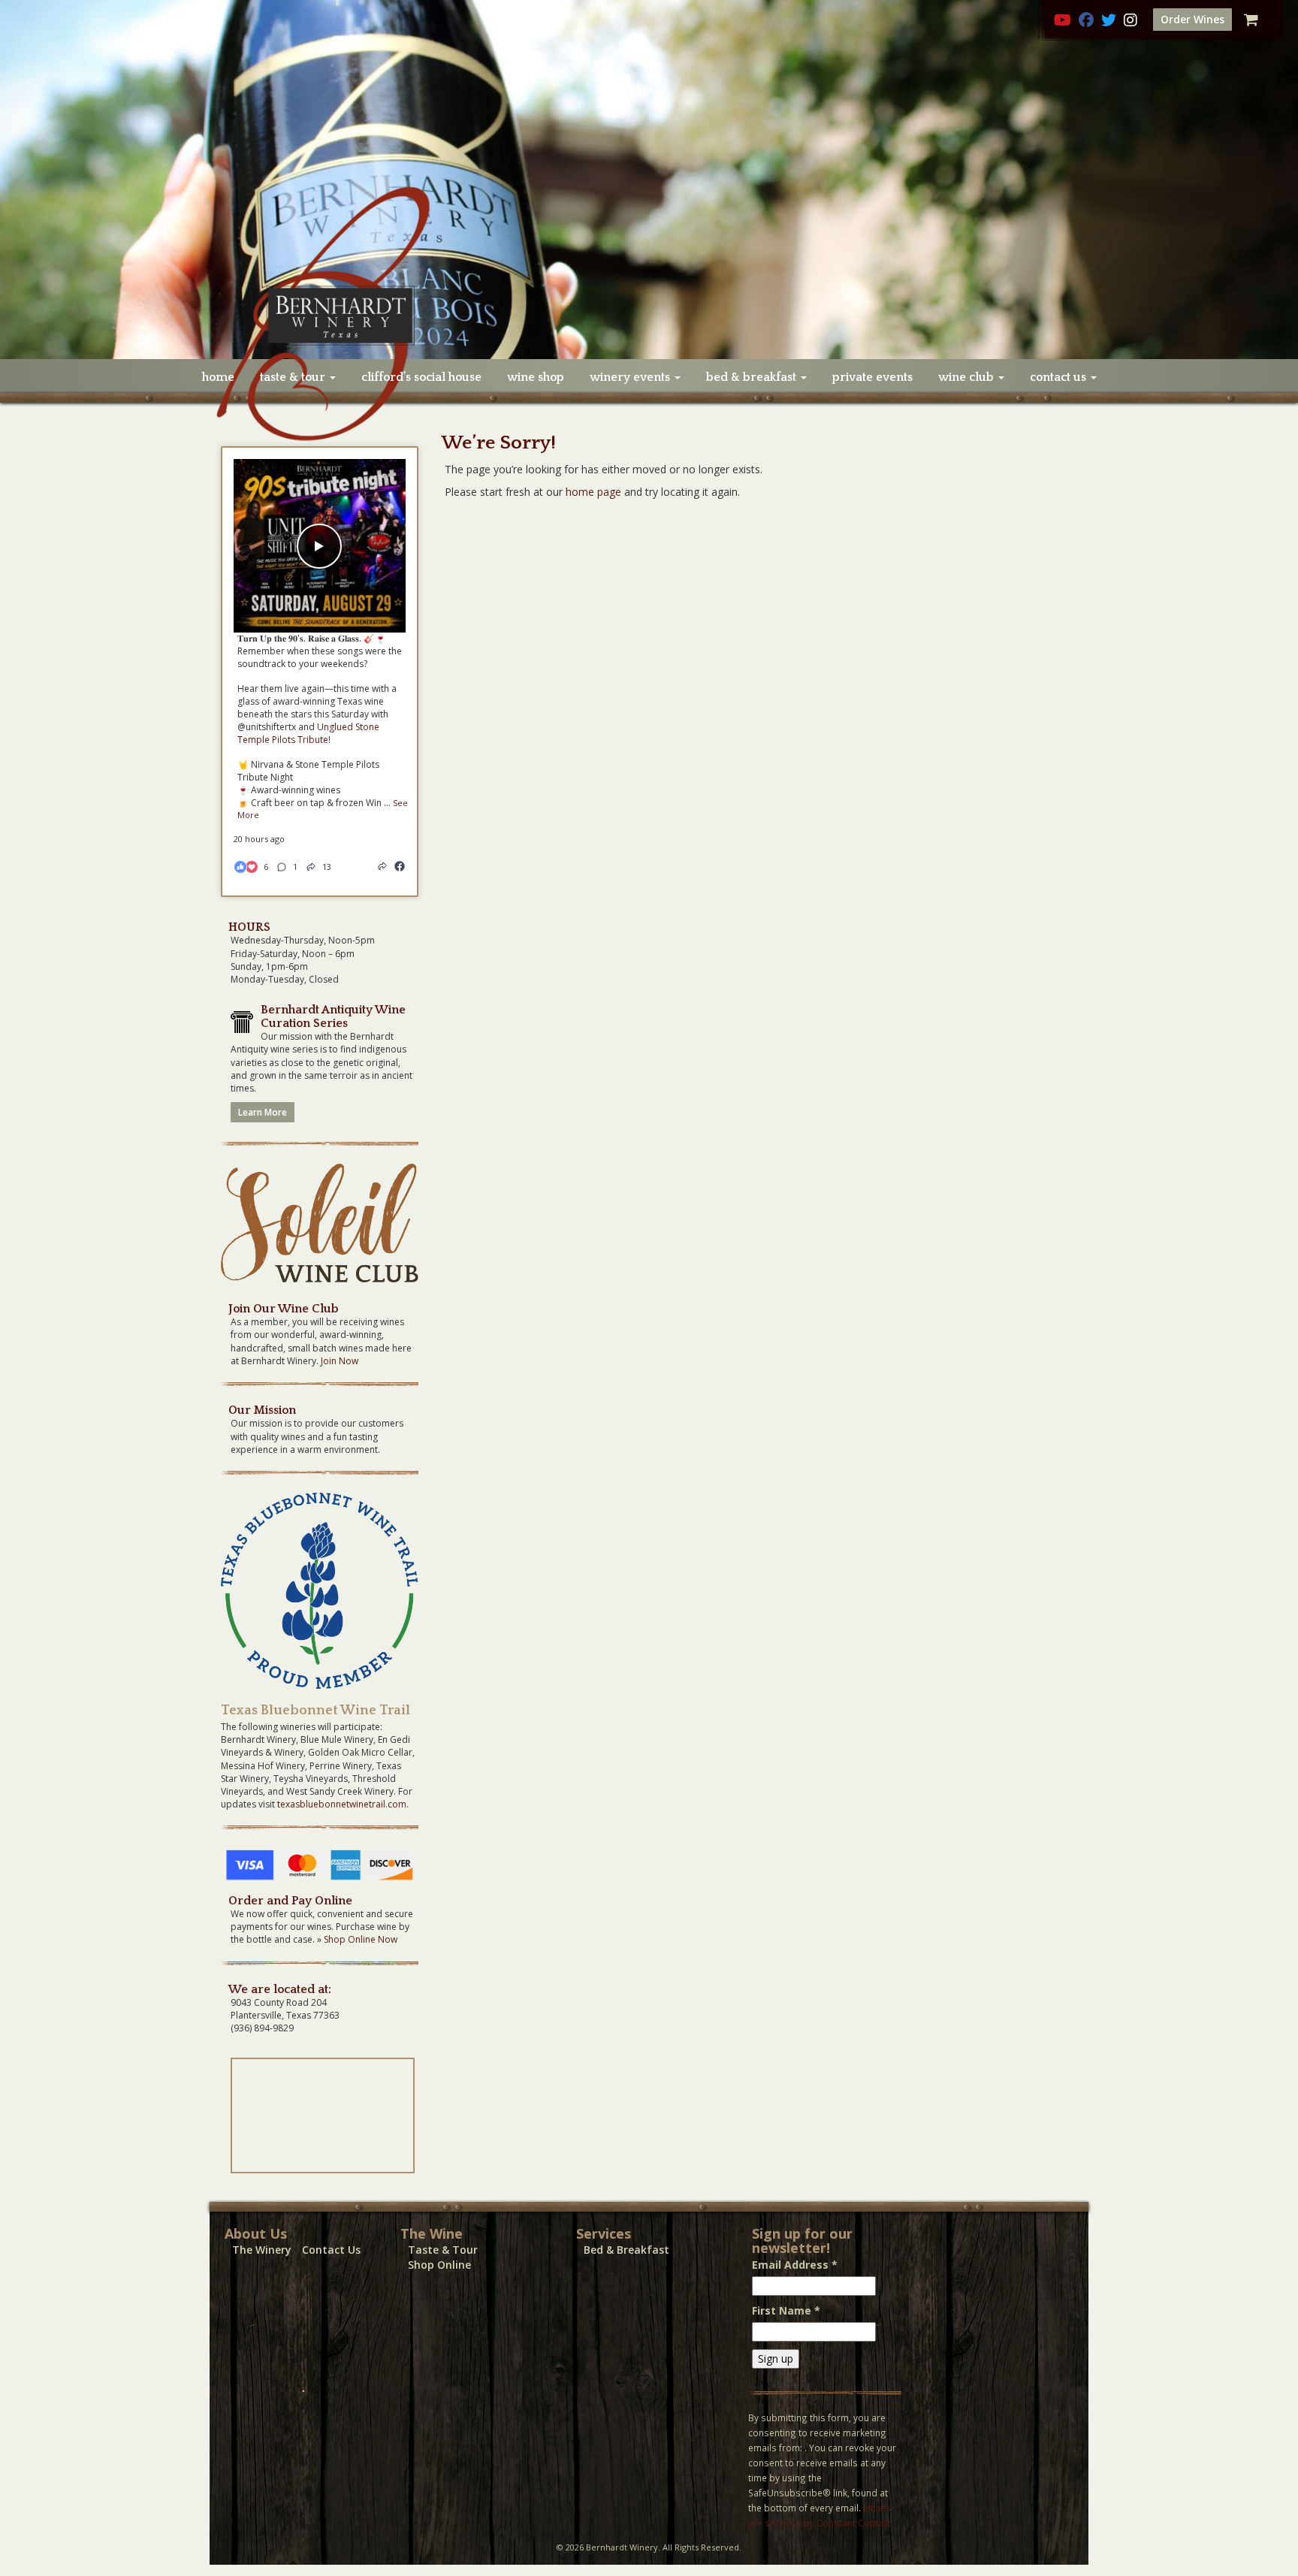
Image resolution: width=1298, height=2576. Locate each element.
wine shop (536, 377)
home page (593, 492)
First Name (786, 2310)
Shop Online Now (361, 1939)
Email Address (795, 2265)
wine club (967, 377)
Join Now (340, 1361)
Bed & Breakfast (626, 2250)
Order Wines (1192, 19)
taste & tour (294, 377)
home (218, 377)
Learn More (263, 1112)
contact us (1060, 377)
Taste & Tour (443, 2250)
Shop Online (439, 2265)
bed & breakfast (753, 377)
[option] (649, 180)
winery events (631, 377)
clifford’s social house (421, 377)
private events (872, 377)
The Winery (262, 2250)
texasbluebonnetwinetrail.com (342, 1804)
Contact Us (331, 2250)
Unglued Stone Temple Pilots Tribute (308, 733)
